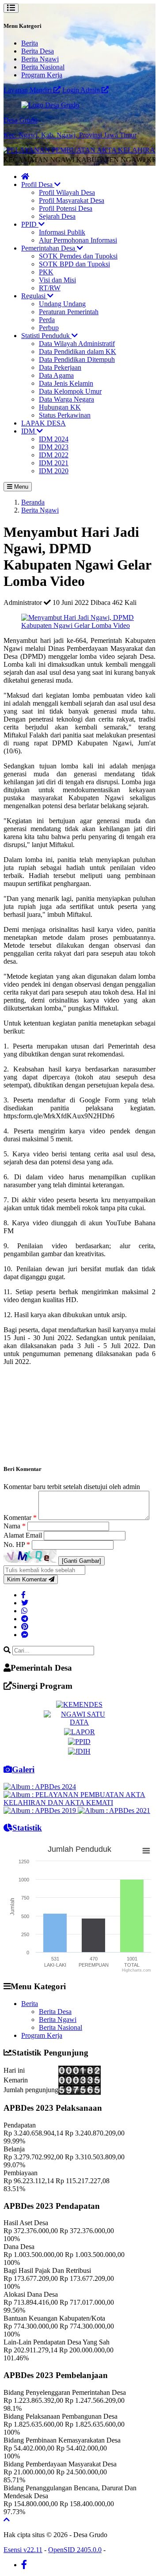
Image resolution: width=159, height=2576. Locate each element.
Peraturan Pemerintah (69, 312)
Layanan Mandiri (28, 90)
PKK (46, 272)
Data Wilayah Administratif (77, 344)
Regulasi (34, 296)
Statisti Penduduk (46, 336)
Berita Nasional (43, 67)
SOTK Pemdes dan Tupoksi (78, 256)
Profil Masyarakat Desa (72, 200)
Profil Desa (38, 184)
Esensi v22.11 (23, 2550)
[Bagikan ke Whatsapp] (24, 1611)
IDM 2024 (54, 439)
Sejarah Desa (57, 216)
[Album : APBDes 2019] (41, 1810)
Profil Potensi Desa (66, 208)
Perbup (49, 328)
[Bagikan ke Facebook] (23, 1595)
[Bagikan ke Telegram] (25, 1619)
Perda (47, 320)
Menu (20, 487)
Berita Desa (38, 51)
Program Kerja (42, 75)
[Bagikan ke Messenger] (25, 1635)
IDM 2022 (54, 455)
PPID (30, 224)
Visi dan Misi (57, 280)
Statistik (27, 1828)
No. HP (17, 1544)
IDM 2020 (54, 471)
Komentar (20, 1518)
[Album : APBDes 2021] (114, 1810)
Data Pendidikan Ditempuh (77, 359)
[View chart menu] (146, 1850)
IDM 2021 (54, 463)
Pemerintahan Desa (49, 248)
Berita (30, 43)
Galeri (23, 1769)
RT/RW (50, 288)
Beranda (33, 502)
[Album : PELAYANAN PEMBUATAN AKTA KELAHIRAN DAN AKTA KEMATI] (79, 1803)
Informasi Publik (62, 232)
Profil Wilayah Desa (67, 192)
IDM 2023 (54, 447)
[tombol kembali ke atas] (7, 2520)
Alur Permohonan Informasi (78, 240)
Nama (15, 1526)
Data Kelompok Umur (70, 391)
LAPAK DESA (44, 423)
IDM (29, 431)
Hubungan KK (60, 407)
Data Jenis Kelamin (66, 383)
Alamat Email (24, 1535)
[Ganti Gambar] (81, 1561)
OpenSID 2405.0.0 (75, 2550)
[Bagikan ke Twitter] (25, 1603)
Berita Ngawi (40, 59)
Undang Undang (62, 304)
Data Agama (56, 375)
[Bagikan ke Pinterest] (25, 1627)
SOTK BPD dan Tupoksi (74, 264)
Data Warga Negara (66, 399)
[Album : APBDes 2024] (40, 1787)
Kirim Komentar (28, 1579)
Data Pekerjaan (60, 367)
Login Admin (82, 90)
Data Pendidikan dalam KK (78, 351)
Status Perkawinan (65, 415)
